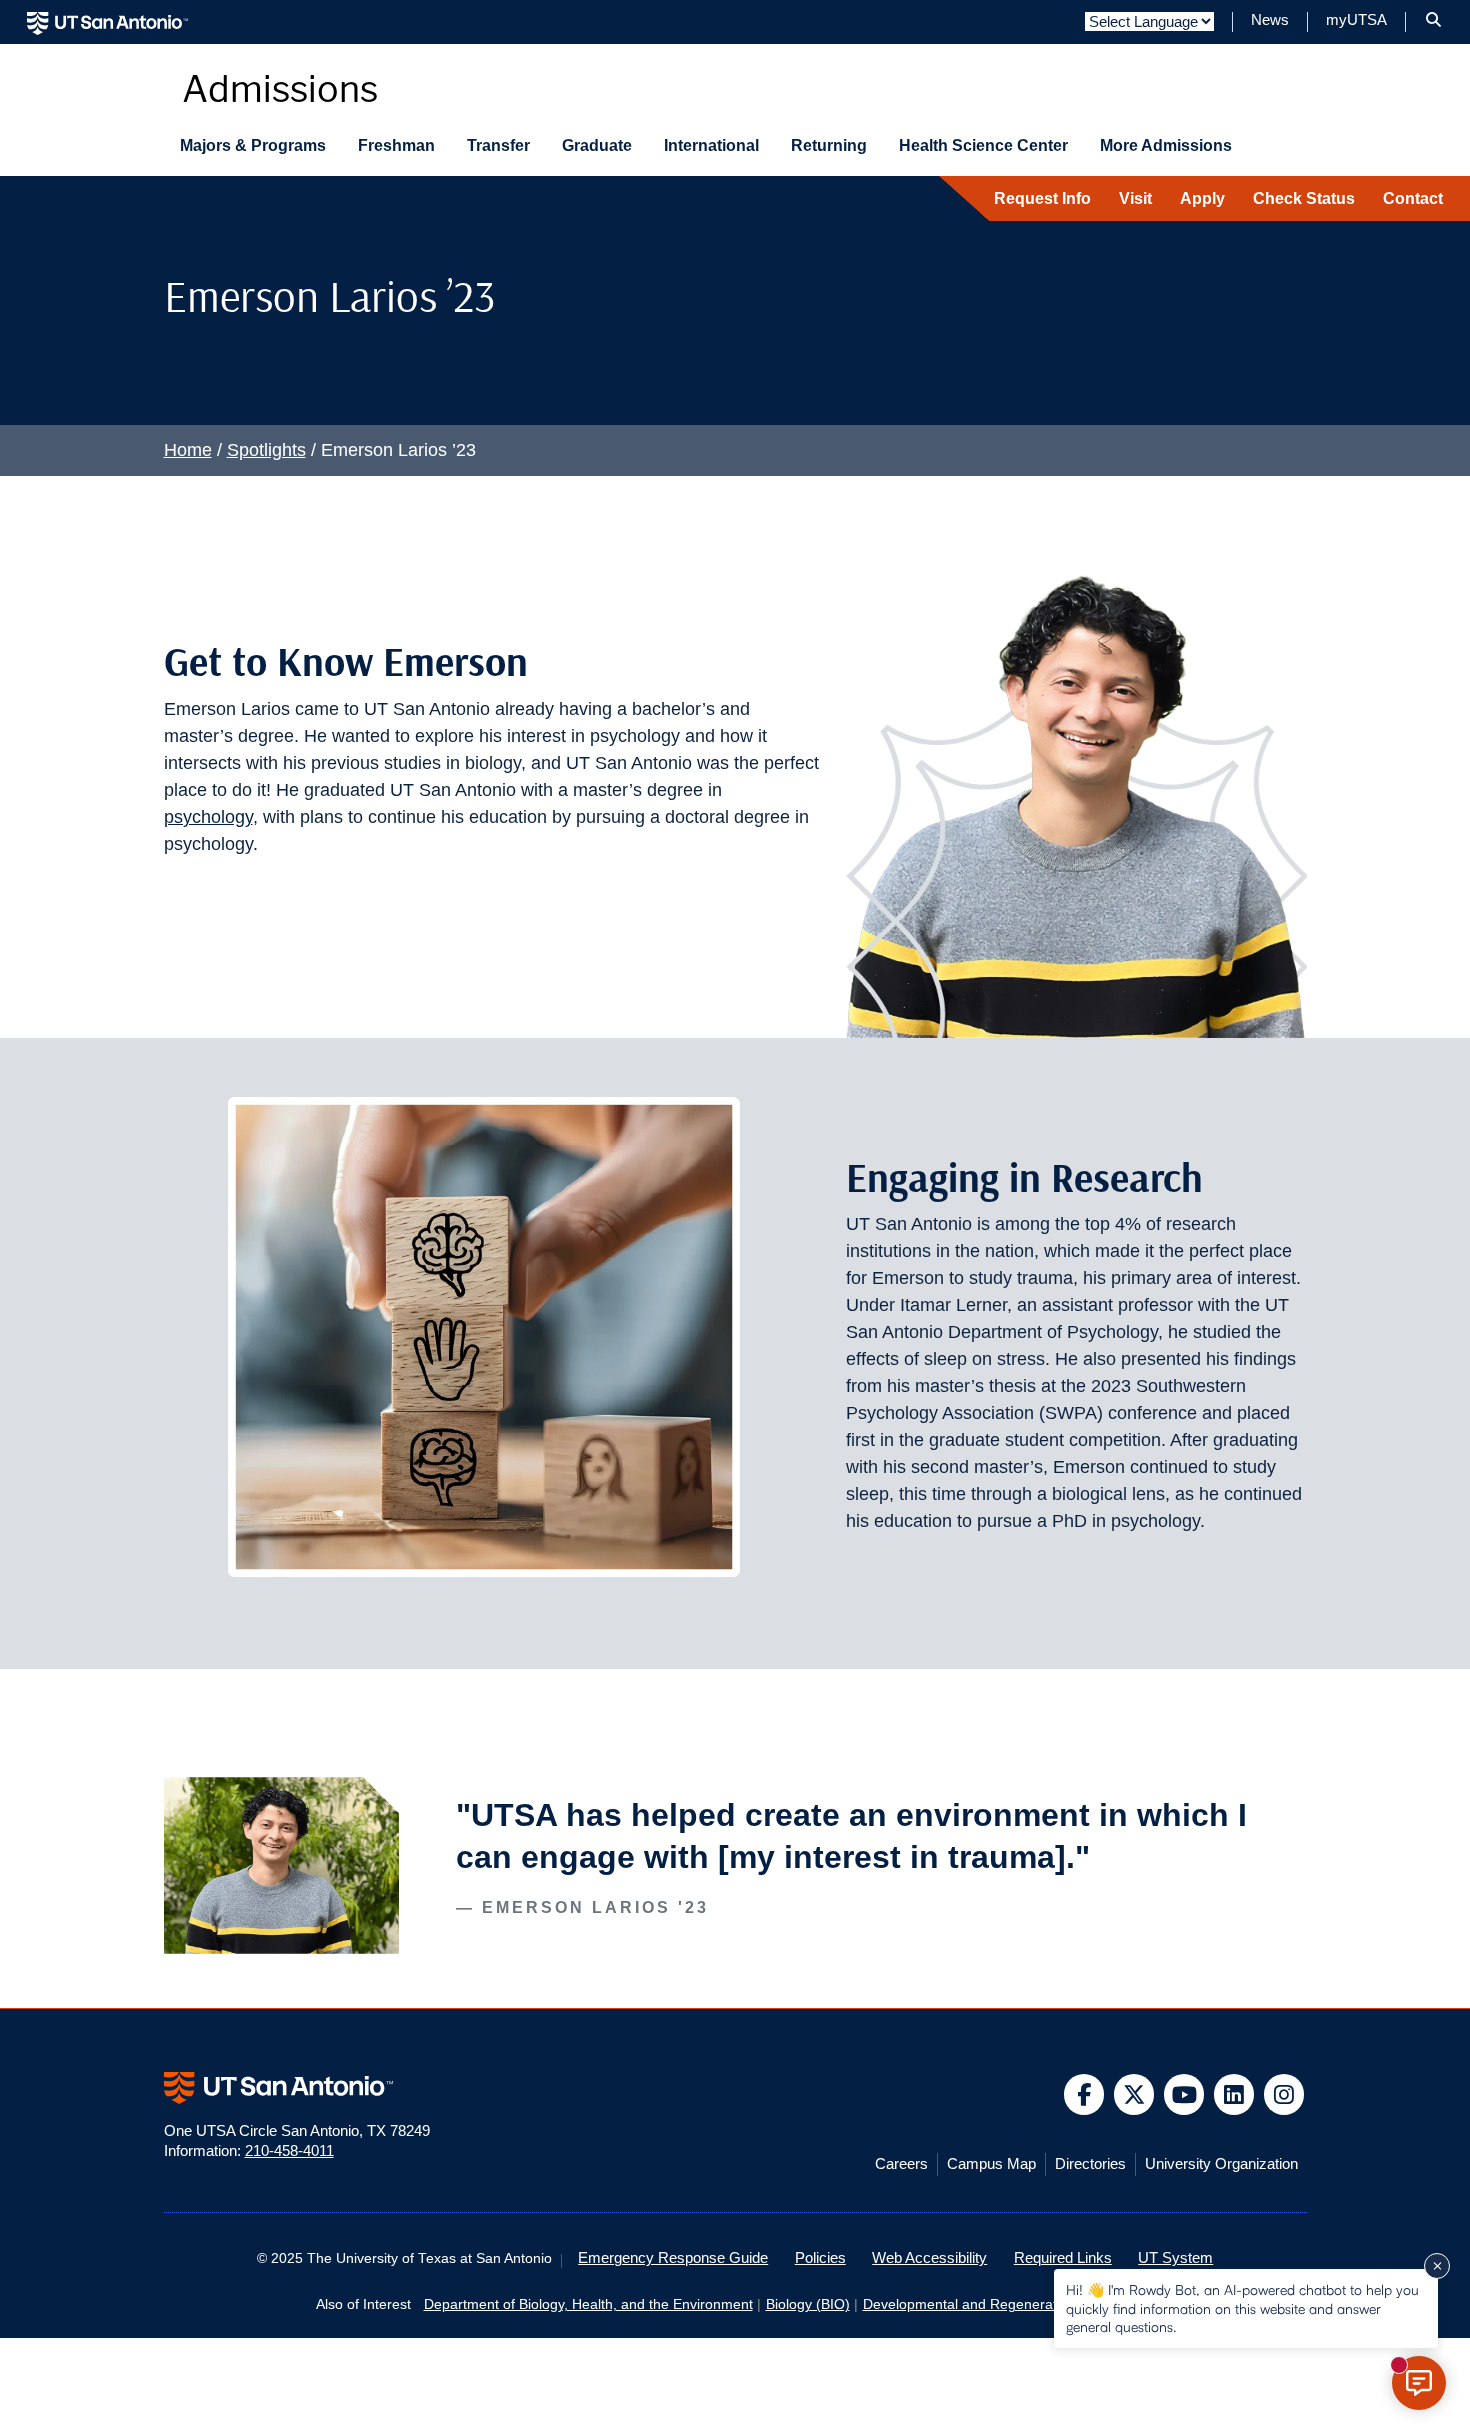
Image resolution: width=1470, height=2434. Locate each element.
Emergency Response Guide (673, 2258)
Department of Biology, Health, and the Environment (588, 2304)
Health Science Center (983, 145)
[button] (1433, 20)
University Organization (1221, 2164)
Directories (1090, 2164)
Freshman (396, 145)
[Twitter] (1134, 2094)
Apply (1202, 198)
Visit (1135, 198)
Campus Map (991, 2164)
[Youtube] (1184, 2094)
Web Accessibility (929, 2258)
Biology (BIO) (808, 2304)
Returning (829, 145)
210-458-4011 (289, 2151)
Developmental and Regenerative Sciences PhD (1015, 2304)
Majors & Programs (253, 145)
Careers (901, 2164)
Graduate (597, 145)
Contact (1413, 198)
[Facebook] (1084, 2094)
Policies (820, 2258)
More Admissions (1166, 145)
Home (188, 450)
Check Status (1304, 198)
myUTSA (1356, 20)
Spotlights (266, 450)
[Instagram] (1284, 2094)
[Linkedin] (1234, 2094)
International (711, 145)
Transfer (498, 145)
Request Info (1042, 198)
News (1270, 20)
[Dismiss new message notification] (1437, 2266)
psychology (208, 817)
